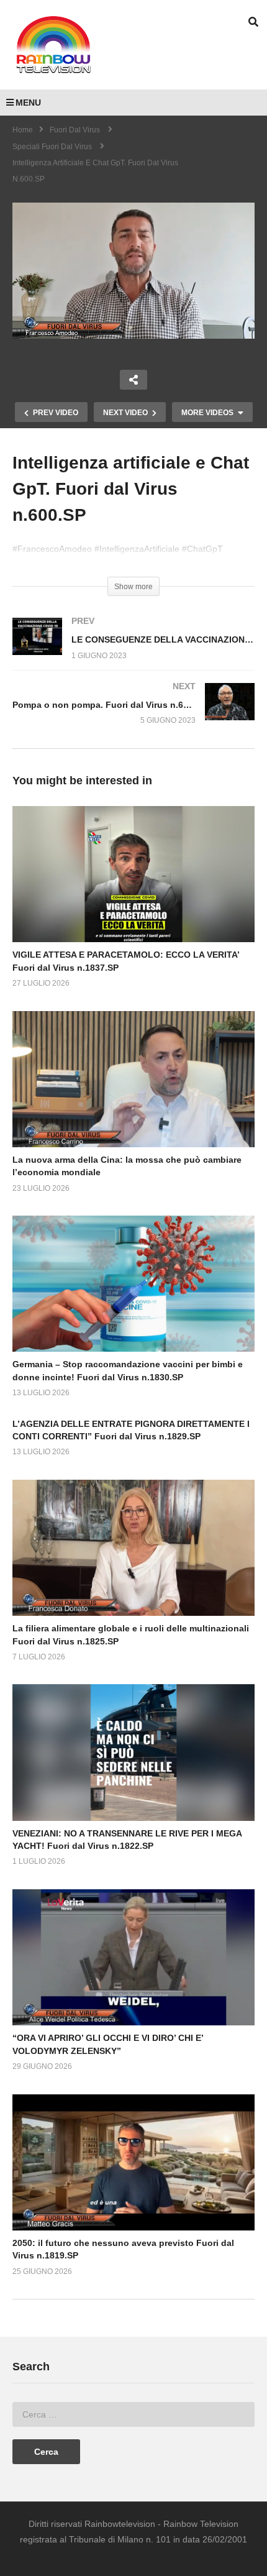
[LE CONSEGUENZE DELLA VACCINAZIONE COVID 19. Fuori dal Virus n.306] (133, 650)
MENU (28, 103)
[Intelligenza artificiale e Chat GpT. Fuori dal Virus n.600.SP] (133, 874)
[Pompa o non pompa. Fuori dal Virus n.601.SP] (133, 716)
